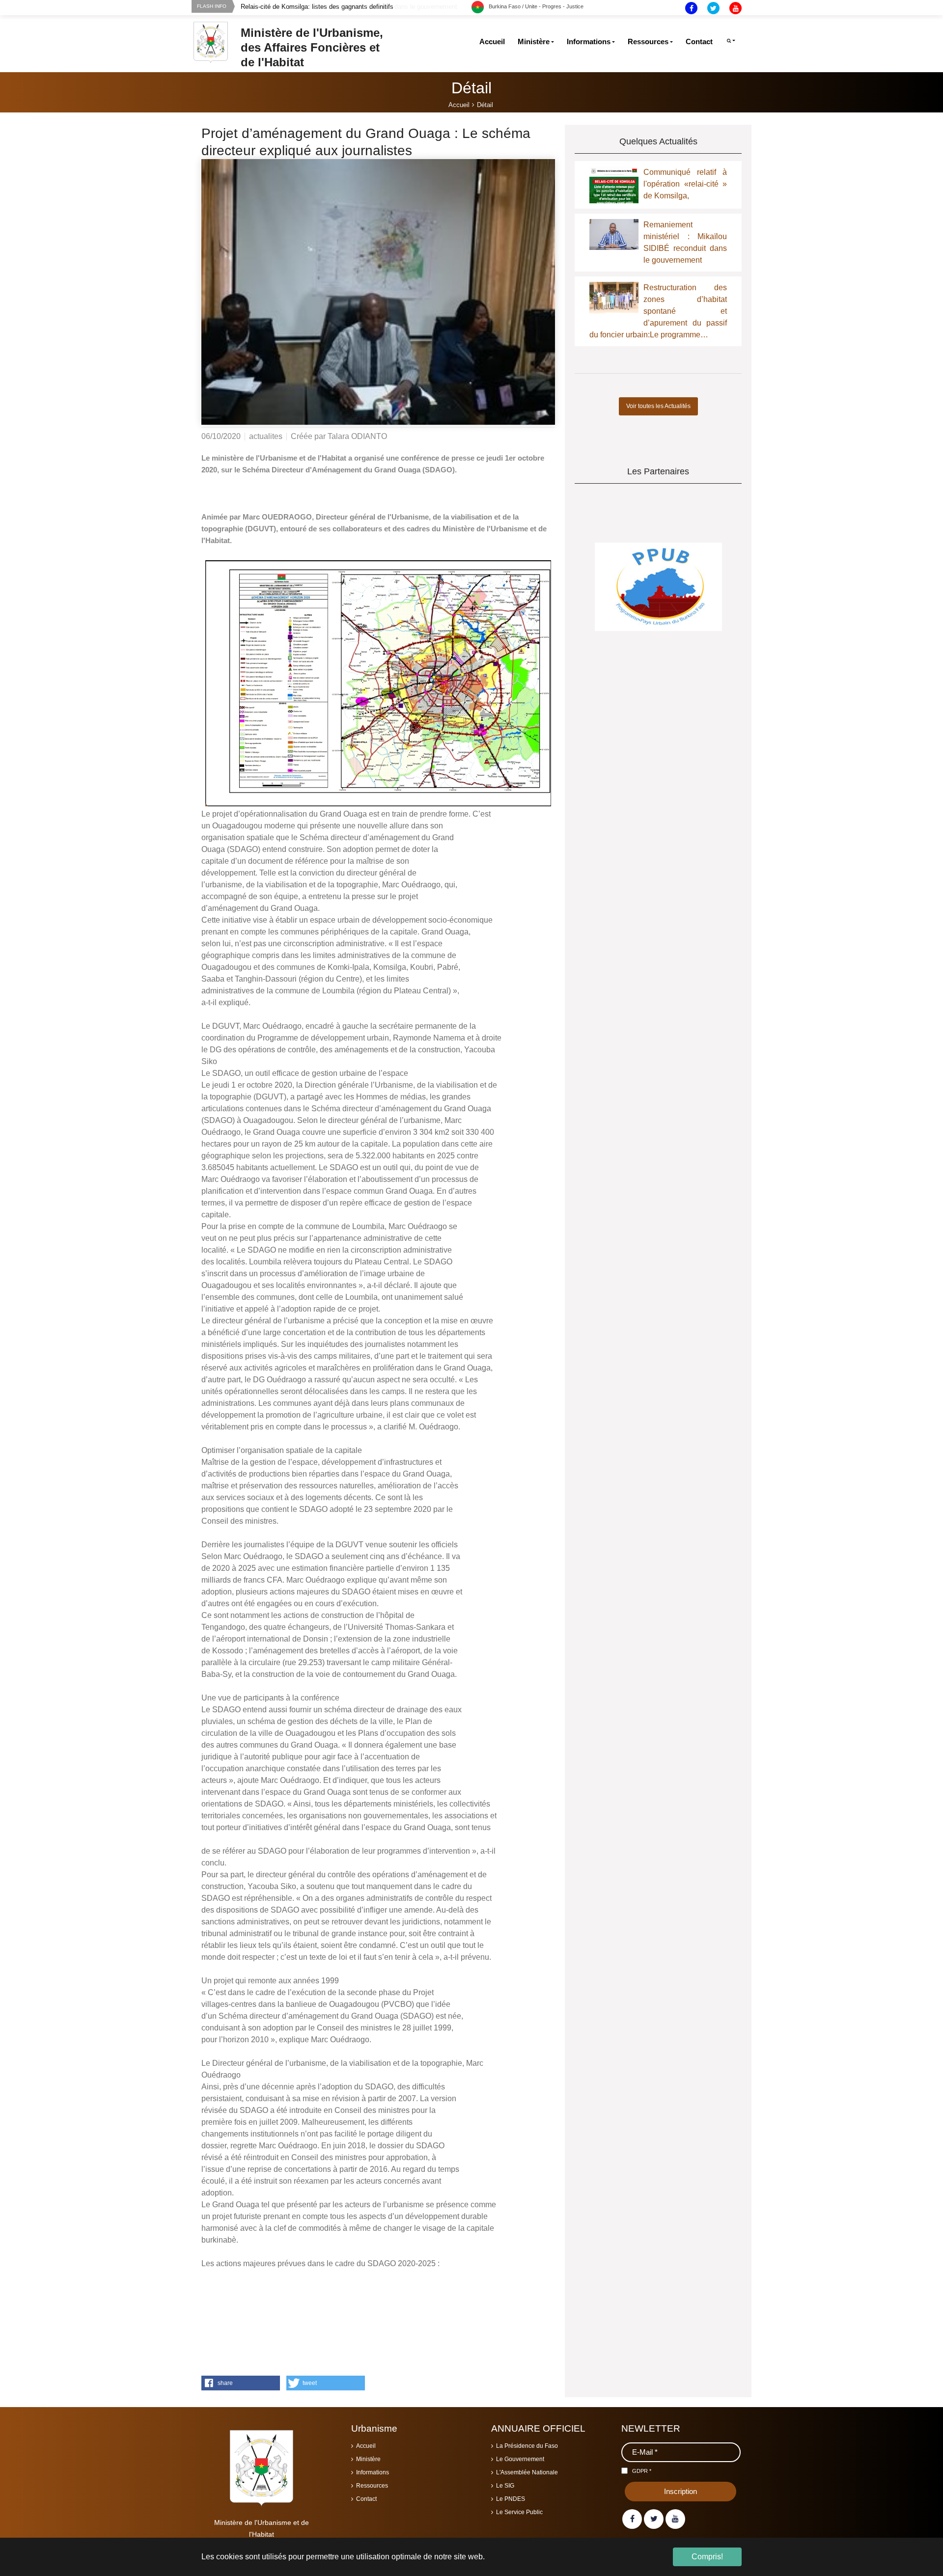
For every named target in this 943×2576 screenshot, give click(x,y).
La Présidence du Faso (527, 2446)
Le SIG (505, 2486)
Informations (373, 2472)
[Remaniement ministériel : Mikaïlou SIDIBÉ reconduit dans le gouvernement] (614, 234)
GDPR (642, 2471)
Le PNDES (511, 2499)
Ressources (372, 2486)
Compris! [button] (707, 2557)
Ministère (368, 2459)
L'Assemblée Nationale (527, 2472)
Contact (366, 2499)
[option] (356, 7)
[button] (241, 2383)
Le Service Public (519, 2512)
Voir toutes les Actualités (658, 406)
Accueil (366, 2446)
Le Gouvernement (520, 2459)
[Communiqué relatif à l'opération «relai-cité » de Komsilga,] (614, 191)
